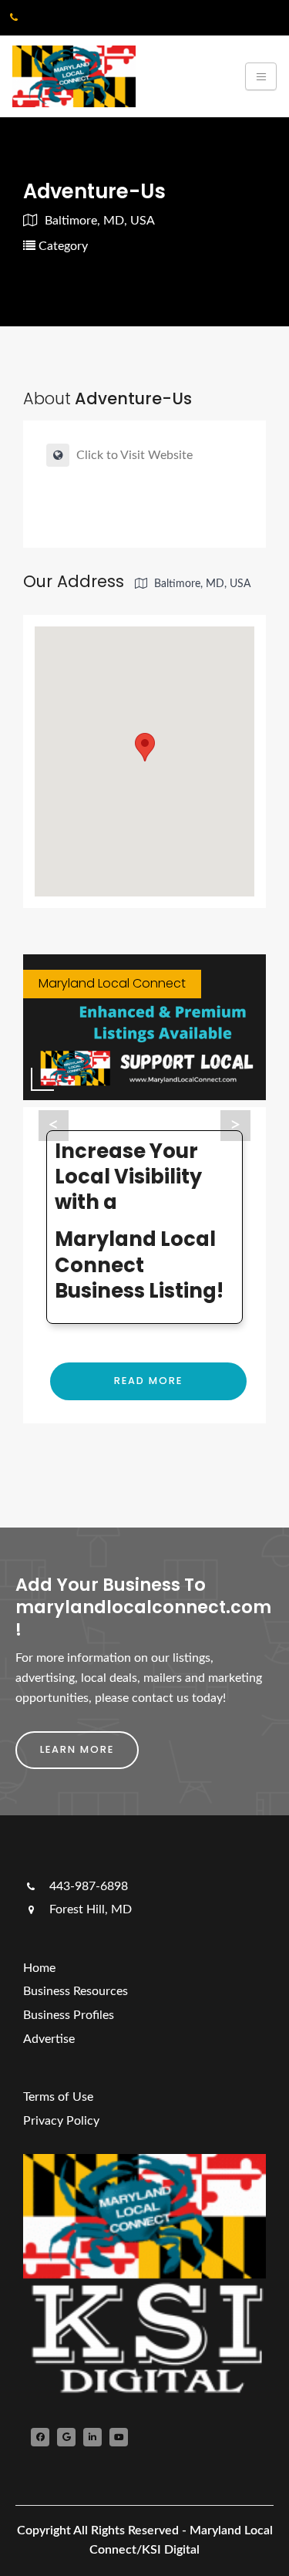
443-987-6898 (87, 1886)
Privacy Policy (61, 2121)
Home (39, 1968)
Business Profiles (69, 2015)
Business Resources (76, 1991)
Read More (148, 1381)
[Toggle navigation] (261, 76)
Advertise (49, 2039)
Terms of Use (58, 2097)
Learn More (77, 1749)
